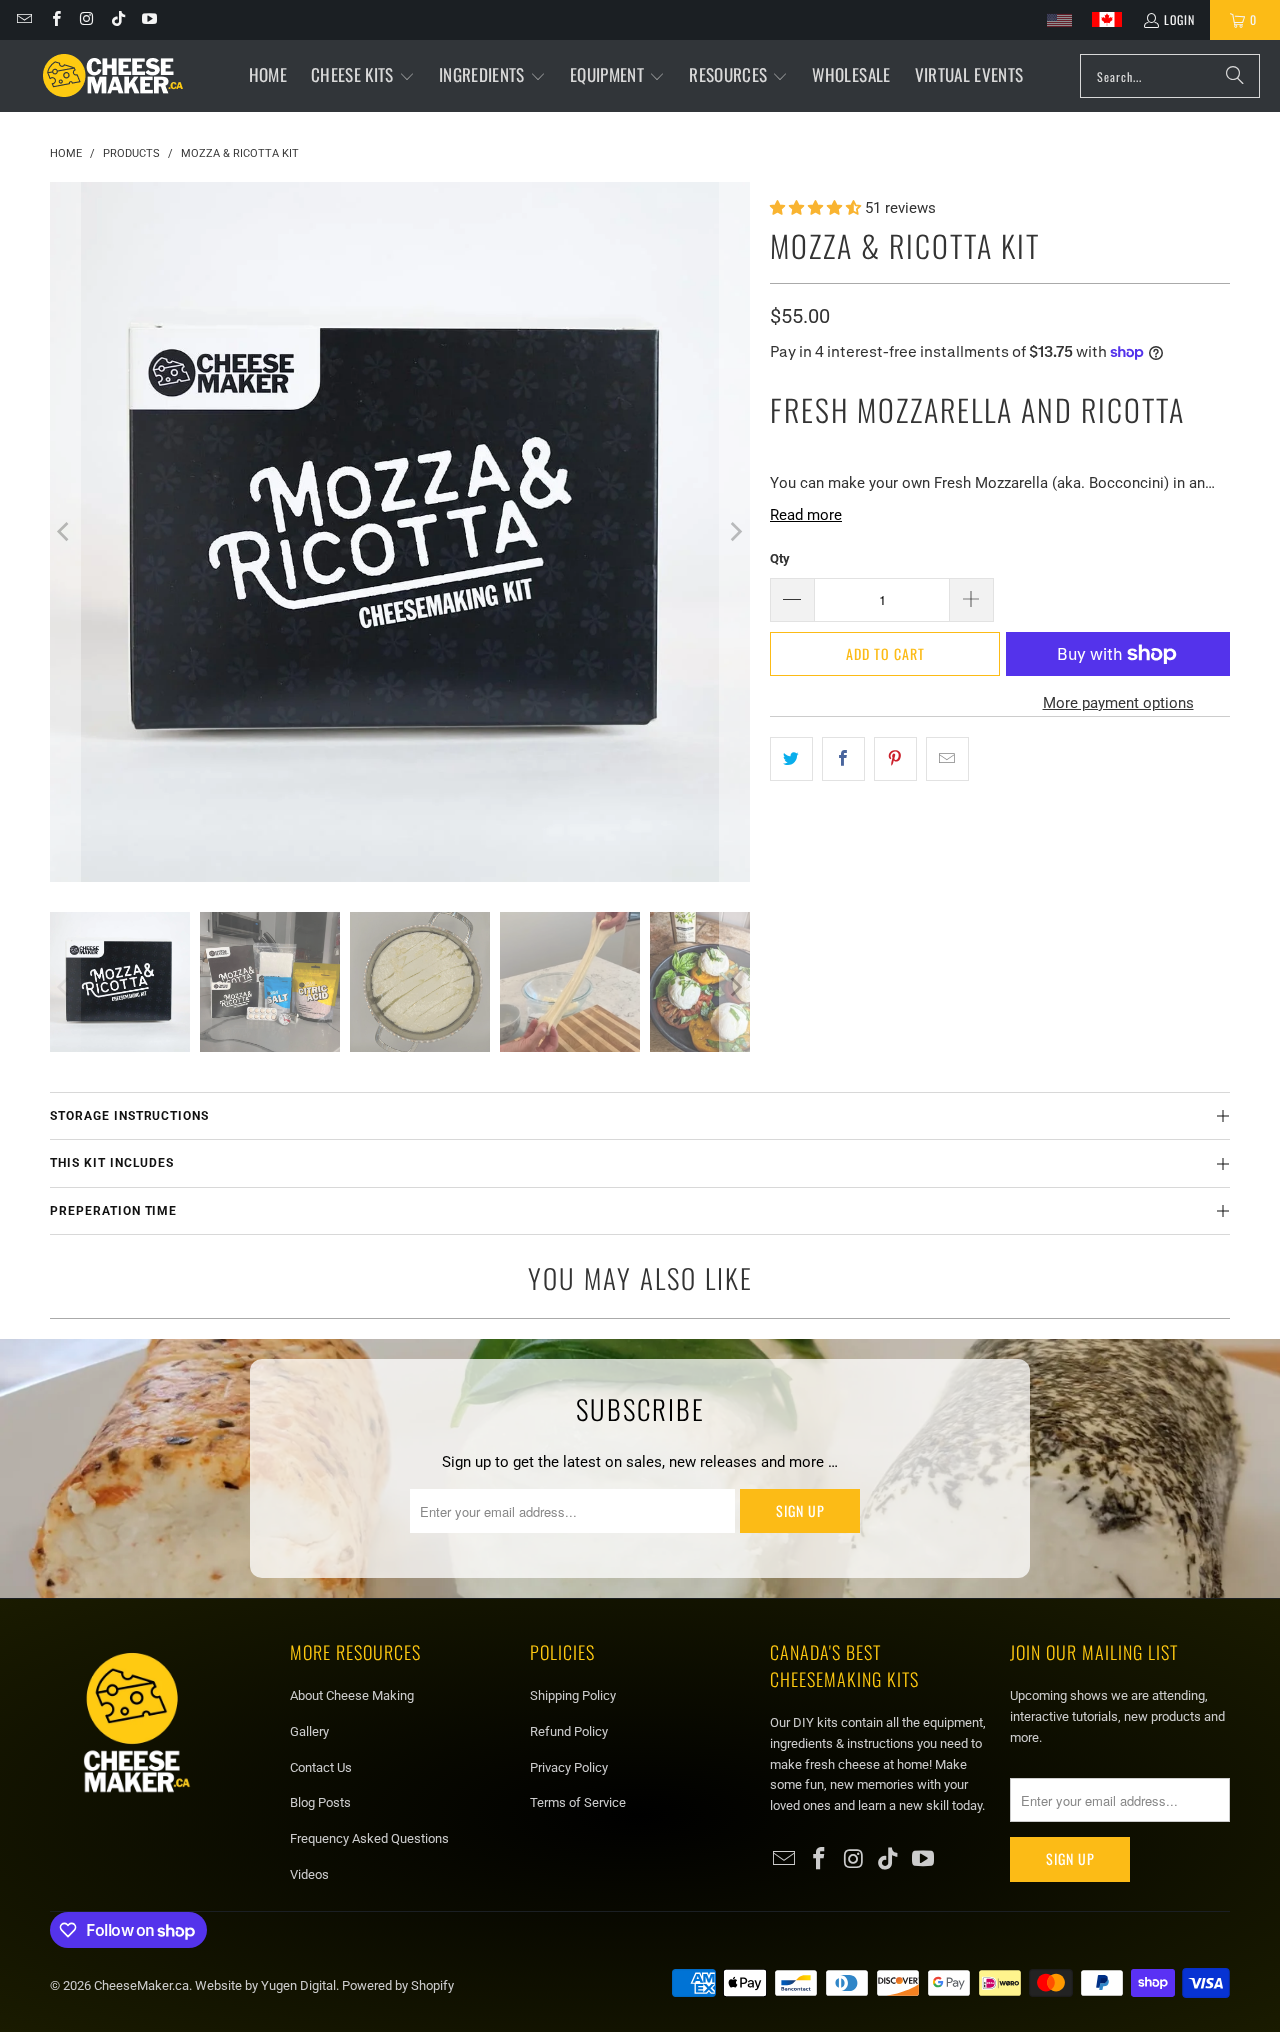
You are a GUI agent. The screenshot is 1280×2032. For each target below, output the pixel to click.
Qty (780, 558)
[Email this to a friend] (947, 759)
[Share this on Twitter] (791, 759)
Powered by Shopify (398, 1985)
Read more (806, 515)
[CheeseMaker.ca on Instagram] (86, 19)
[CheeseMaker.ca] (113, 76)
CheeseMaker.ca (141, 1985)
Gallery (309, 1731)
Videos (309, 1874)
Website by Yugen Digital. (268, 1985)
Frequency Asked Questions (369, 1838)
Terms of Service (578, 1802)
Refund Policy (569, 1731)
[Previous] (65, 532)
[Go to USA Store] (1059, 20)
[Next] (735, 532)
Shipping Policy (573, 1695)
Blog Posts (320, 1802)
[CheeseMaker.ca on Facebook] (54, 19)
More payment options (1118, 703)
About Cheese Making (352, 1695)
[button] (363, 76)
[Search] (1235, 76)
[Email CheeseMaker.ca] (23, 19)
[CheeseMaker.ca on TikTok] (117, 19)
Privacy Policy (569, 1767)
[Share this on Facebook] (843, 759)
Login (1179, 19)
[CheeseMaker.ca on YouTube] (148, 19)
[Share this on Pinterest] (895, 759)
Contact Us (321, 1767)
